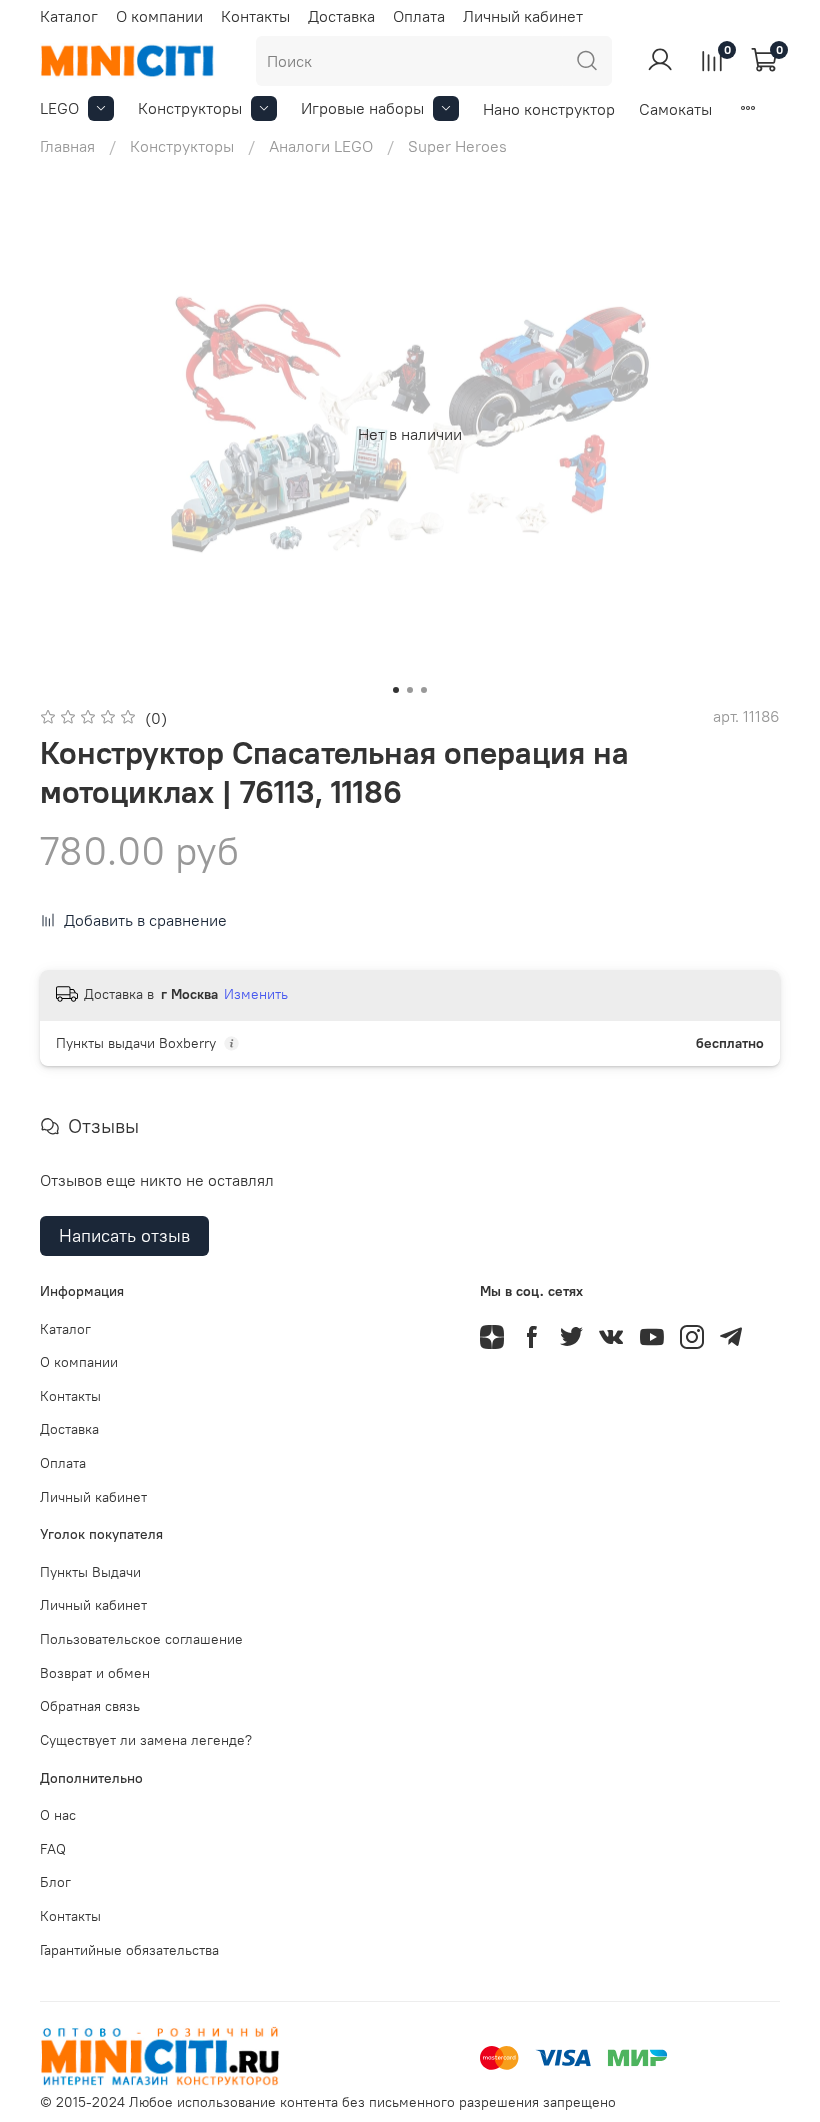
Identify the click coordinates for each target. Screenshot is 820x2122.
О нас (58, 1815)
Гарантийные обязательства (129, 1950)
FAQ (53, 1849)
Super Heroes (457, 146)
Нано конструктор (549, 109)
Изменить (256, 994)
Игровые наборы (362, 108)
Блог (55, 1882)
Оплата (419, 16)
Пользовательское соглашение (141, 1639)
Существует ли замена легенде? (146, 1740)
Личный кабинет (523, 16)
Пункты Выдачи (90, 1572)
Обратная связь (90, 1706)
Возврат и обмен (95, 1673)
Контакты (255, 16)
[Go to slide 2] (410, 690)
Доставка (341, 16)
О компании (159, 16)
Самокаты (675, 109)
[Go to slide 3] (424, 690)
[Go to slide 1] (396, 690)
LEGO (59, 108)
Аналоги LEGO (321, 146)
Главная (67, 146)
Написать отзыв (124, 1235)
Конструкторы (190, 108)
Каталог (69, 16)
